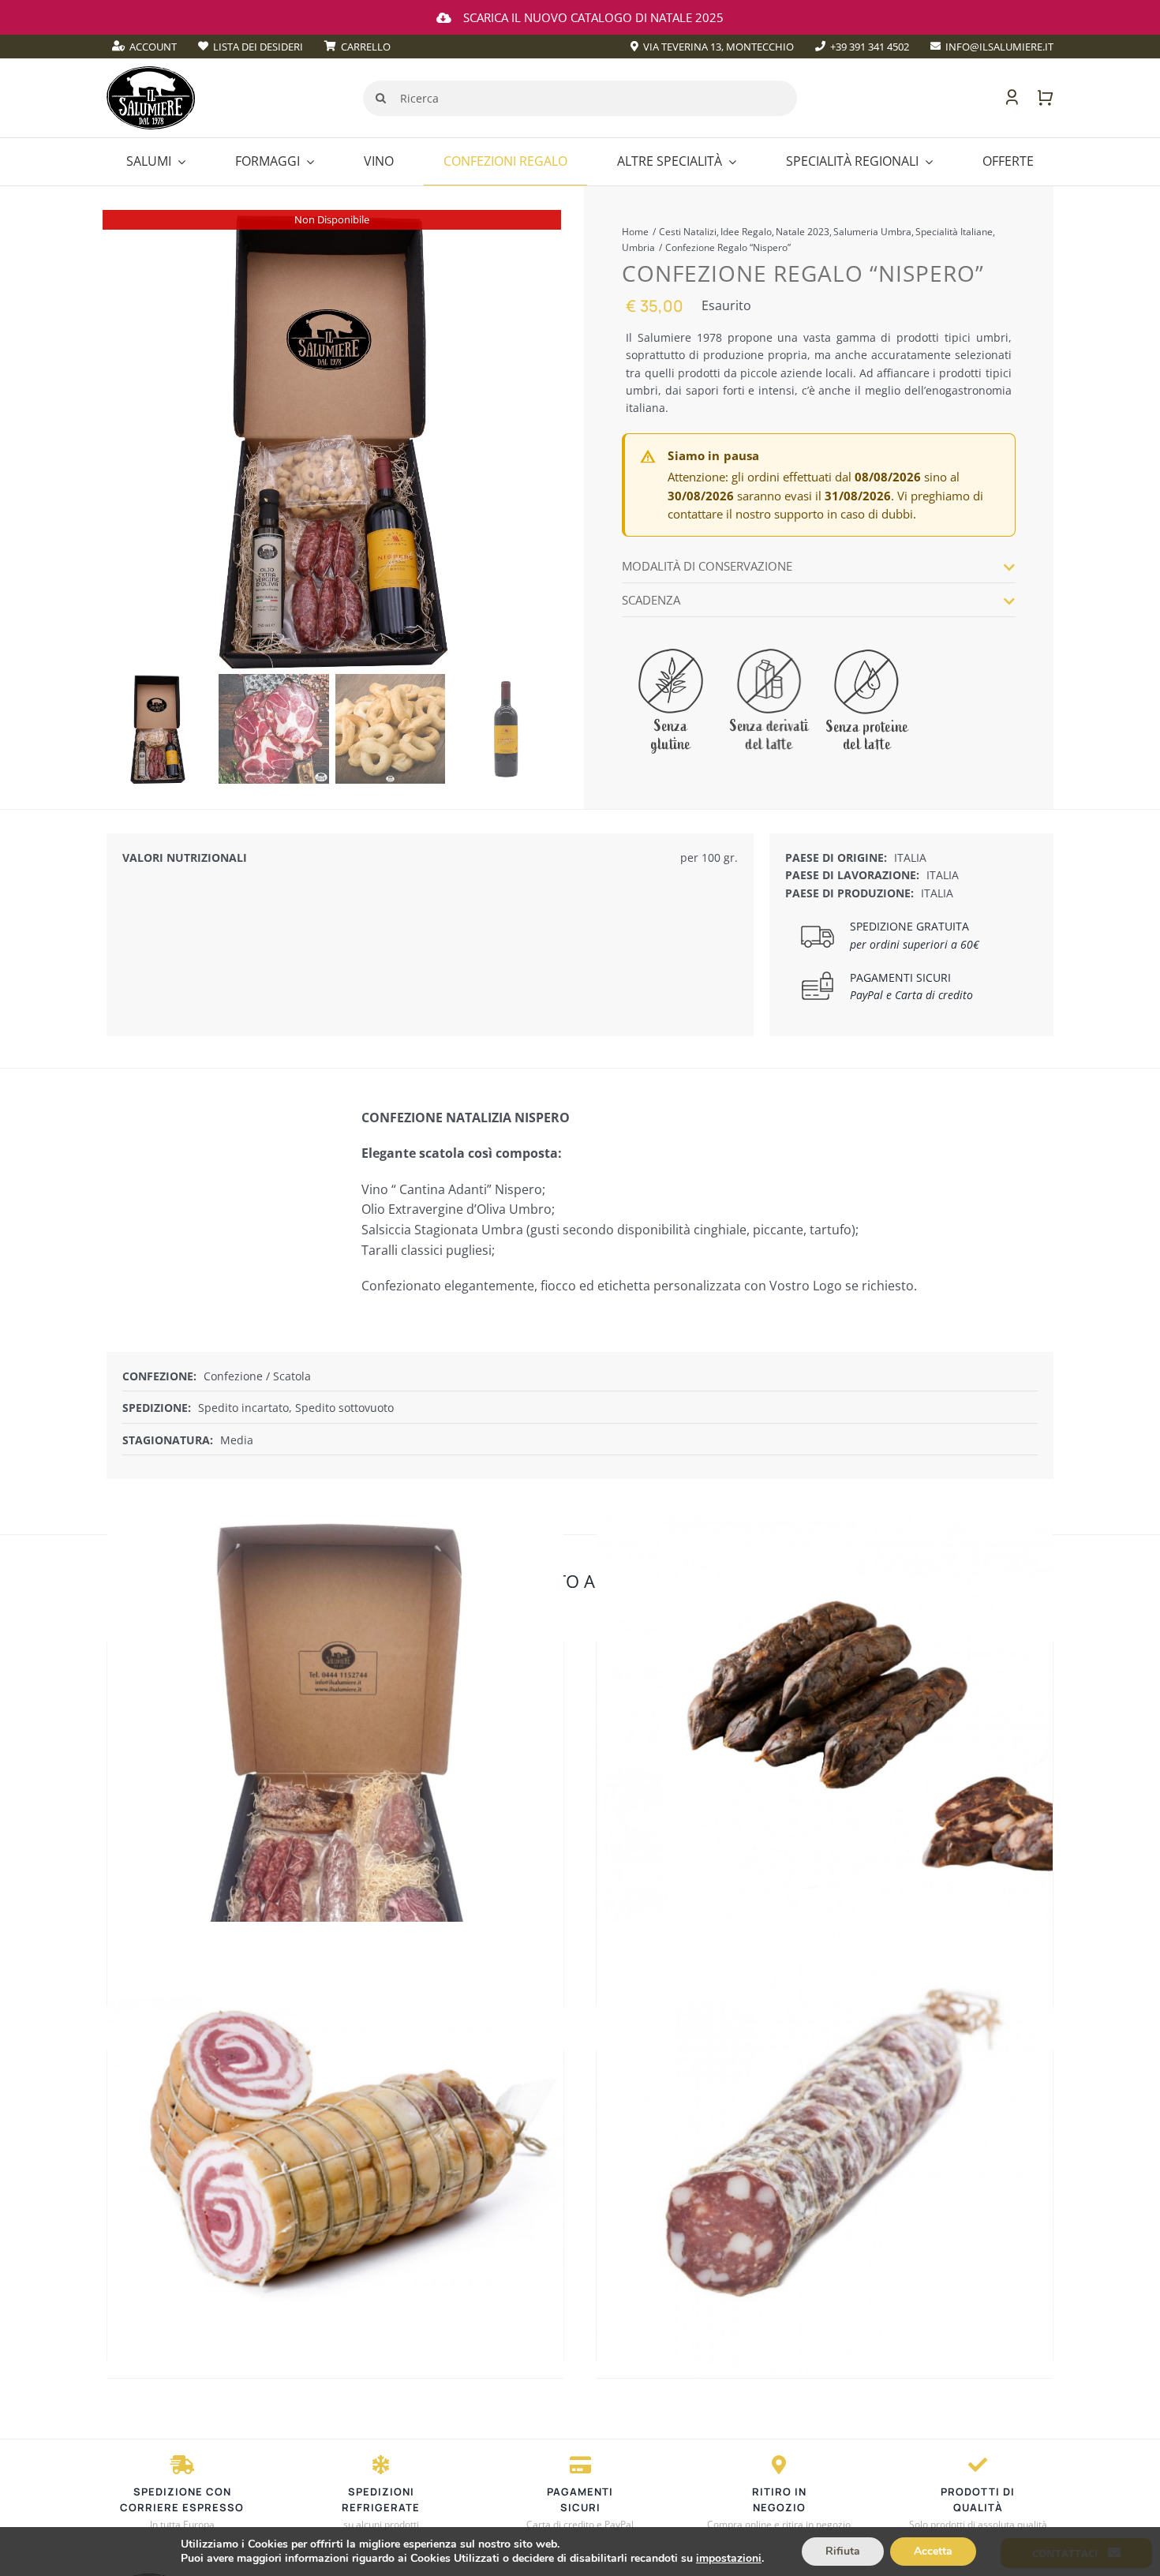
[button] (818, 566)
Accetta (933, 2551)
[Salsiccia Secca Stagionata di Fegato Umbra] (825, 1742)
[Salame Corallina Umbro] (825, 2151)
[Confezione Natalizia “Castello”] (335, 1768)
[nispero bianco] (332, 439)
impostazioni (729, 2559)
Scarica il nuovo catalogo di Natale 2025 (593, 17)
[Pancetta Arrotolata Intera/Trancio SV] (335, 2151)
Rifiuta (843, 2551)
